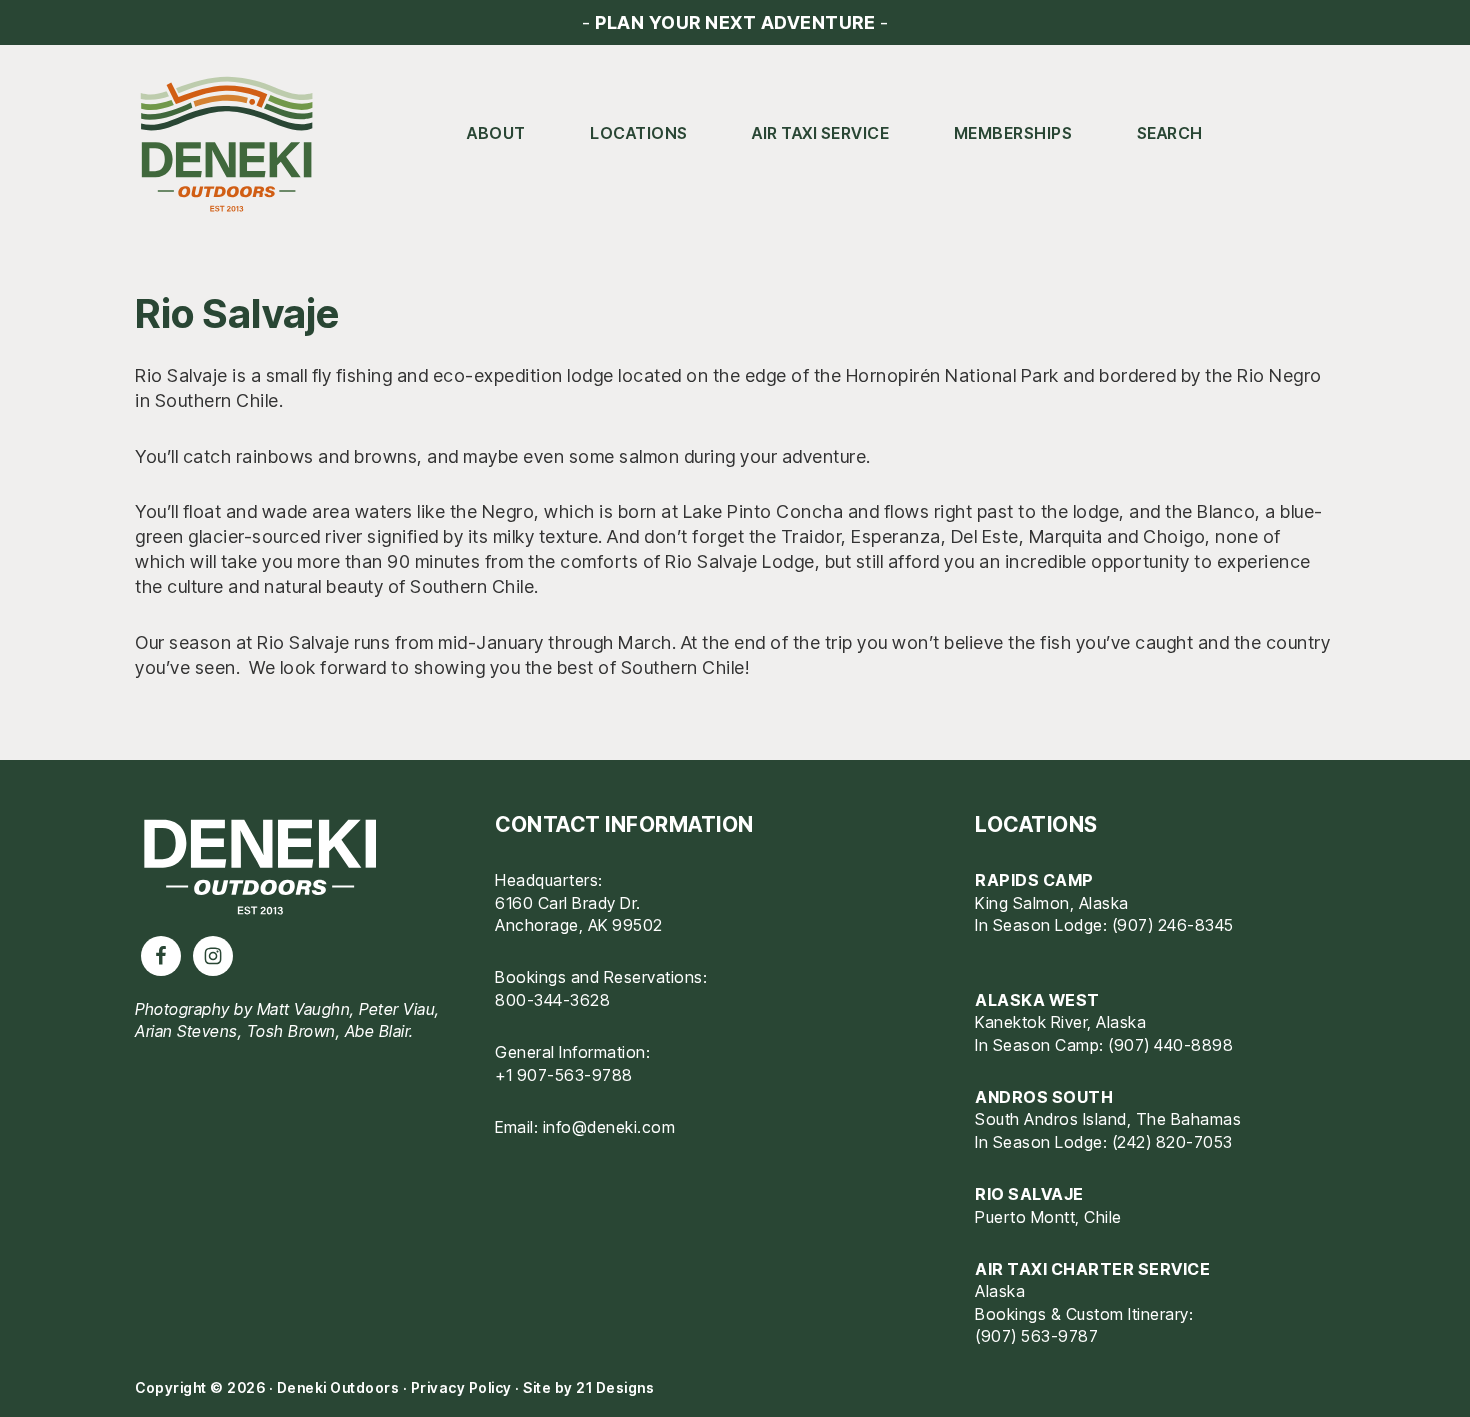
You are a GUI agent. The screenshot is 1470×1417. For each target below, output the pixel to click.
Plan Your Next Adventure (735, 22)
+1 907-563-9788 (564, 1075)
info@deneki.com (609, 1127)
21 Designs (615, 1387)
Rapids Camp (1034, 880)
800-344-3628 (552, 1000)
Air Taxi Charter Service (1092, 1269)
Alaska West (1037, 1000)
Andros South (1044, 1097)
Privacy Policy (461, 1387)
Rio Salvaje (1029, 1194)
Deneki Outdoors (235, 145)
